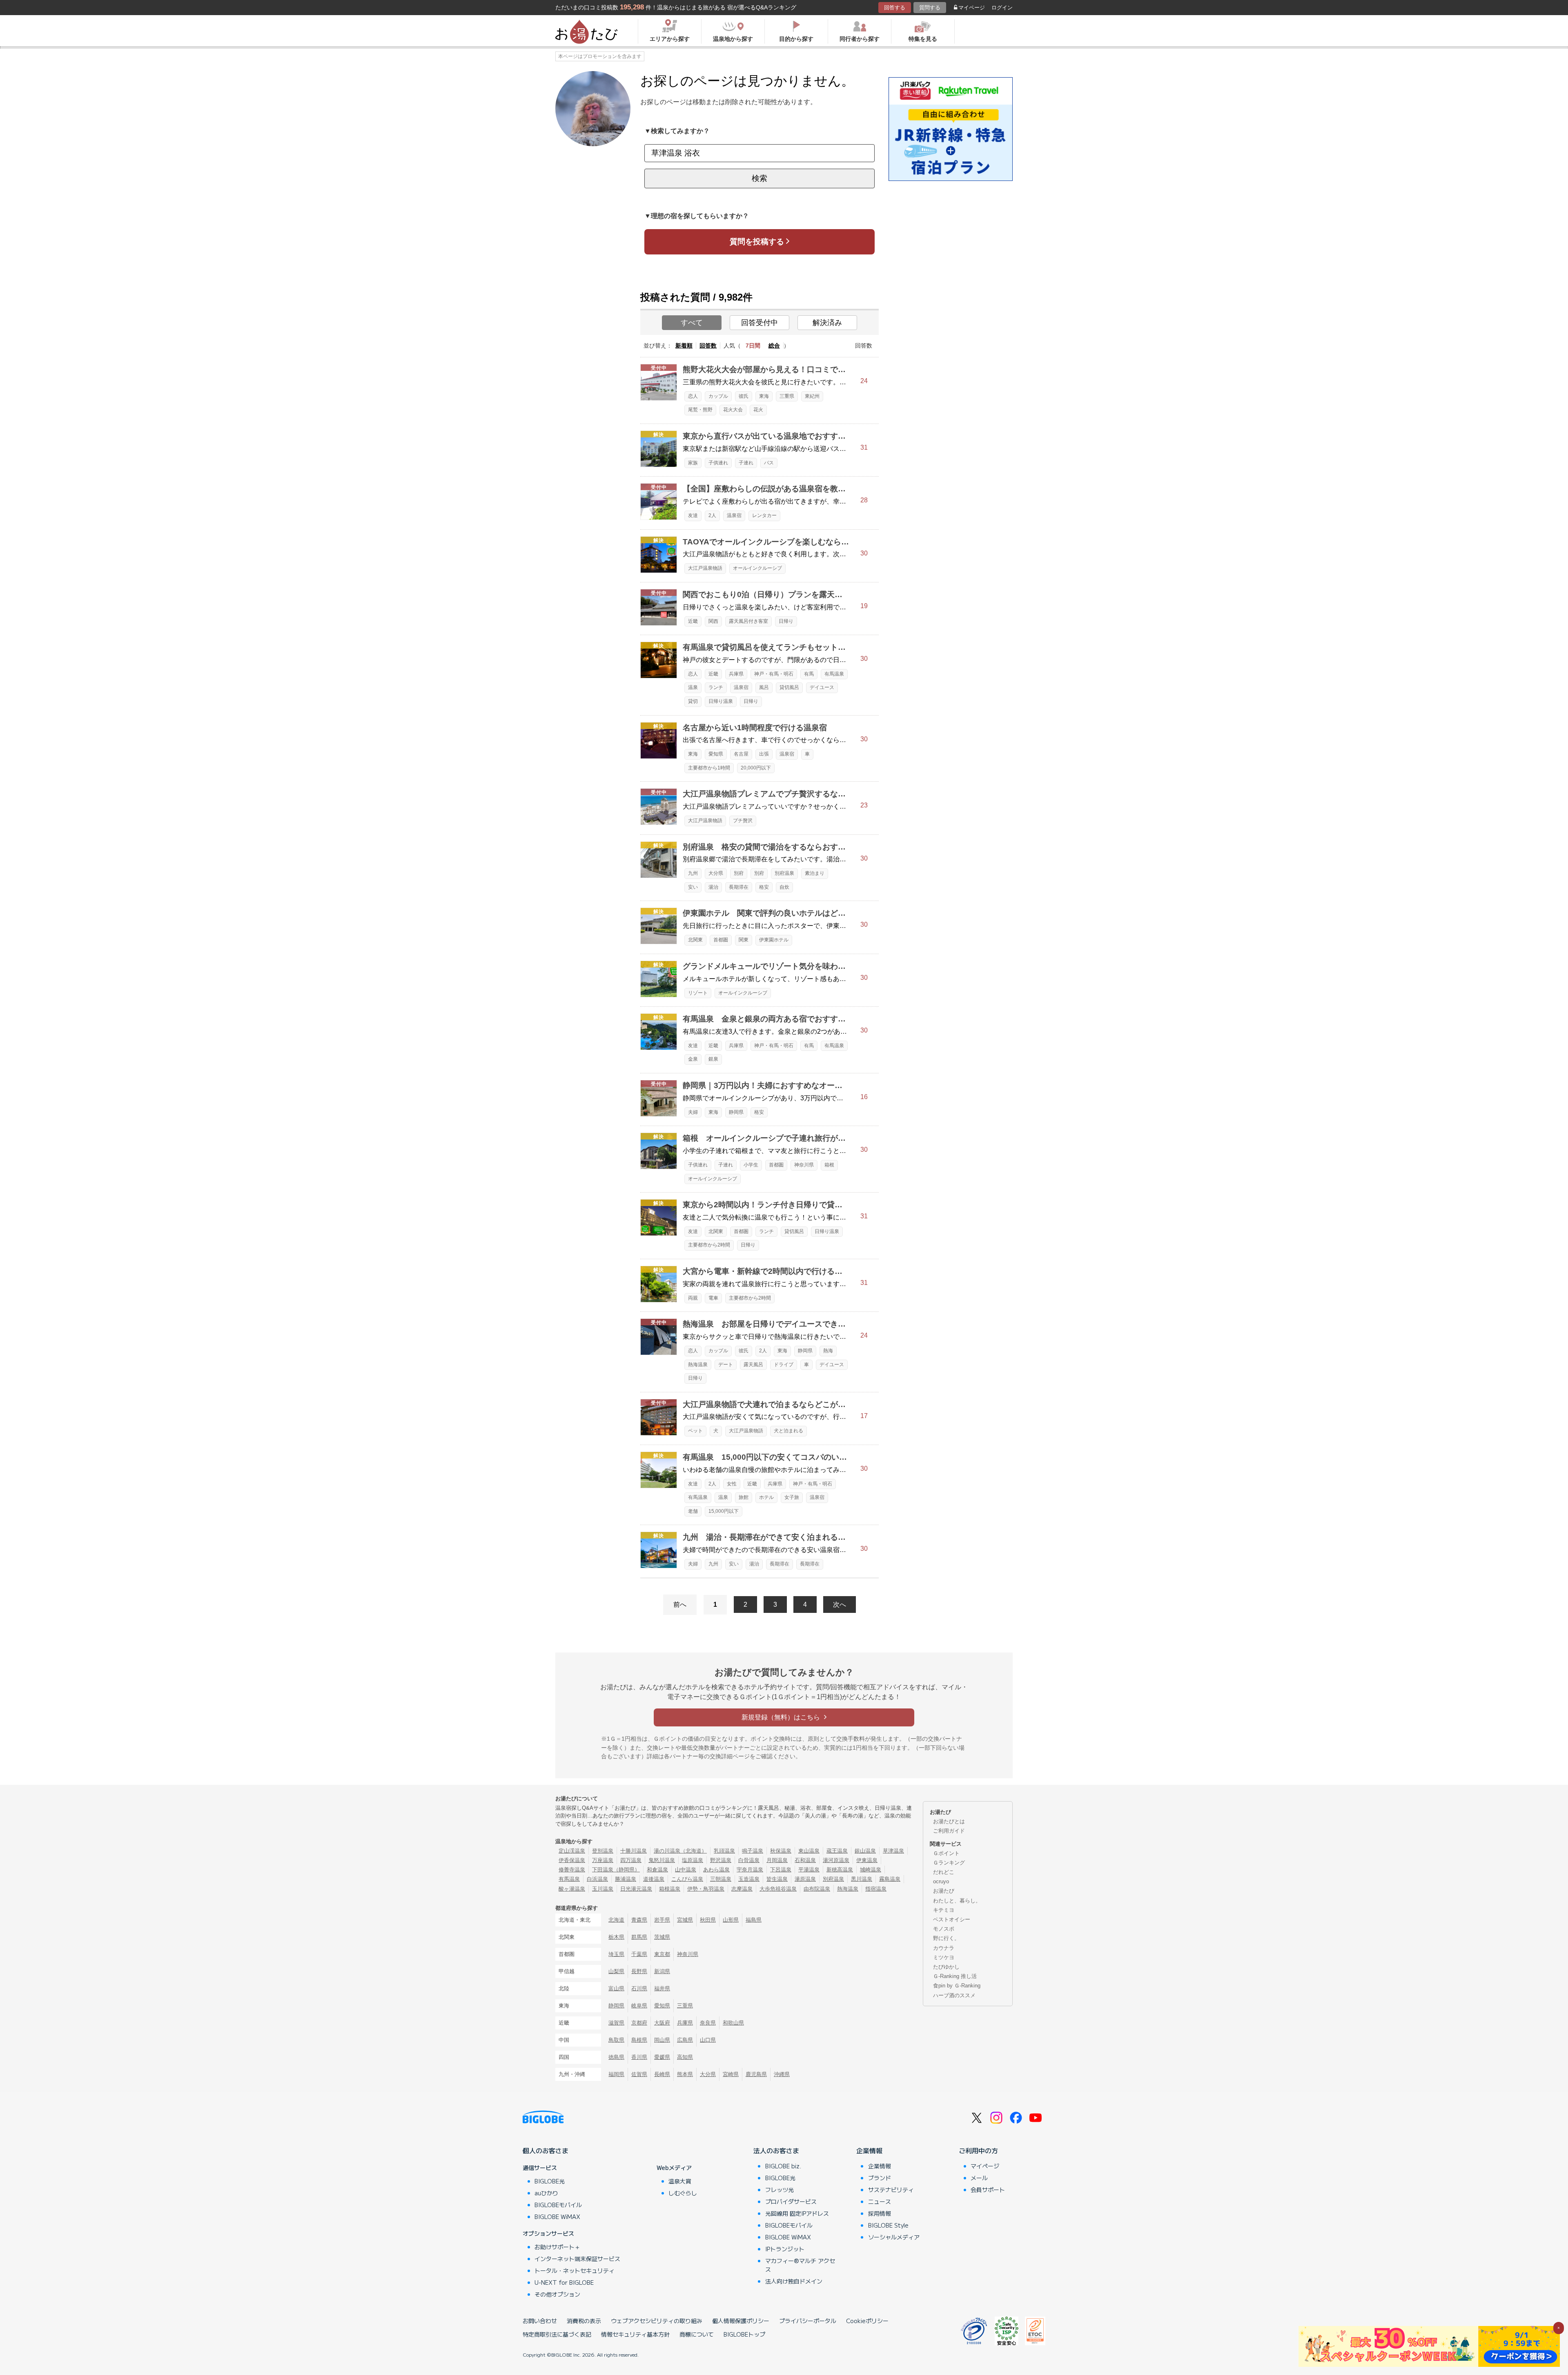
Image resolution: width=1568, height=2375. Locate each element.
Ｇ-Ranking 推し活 (955, 1976)
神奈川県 (804, 1165)
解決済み (827, 323)
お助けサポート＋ (557, 2247)
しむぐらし (683, 2193)
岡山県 (662, 2040)
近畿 (693, 621)
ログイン (1002, 8)
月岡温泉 (777, 1860)
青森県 (639, 1920)
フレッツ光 (780, 2190)
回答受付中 (759, 323)
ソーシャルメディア (894, 2237)
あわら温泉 (716, 1870)
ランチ (716, 687)
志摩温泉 (742, 1889)
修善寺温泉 (572, 1870)
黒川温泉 (862, 1879)
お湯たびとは (949, 1821)
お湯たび (944, 1891)
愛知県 (716, 754)
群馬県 (639, 1937)
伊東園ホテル (774, 940)
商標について (697, 2334)
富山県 (616, 1988)
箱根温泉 (670, 1889)
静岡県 (736, 1112)
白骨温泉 (749, 1860)
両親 (693, 1298)
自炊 (784, 887)
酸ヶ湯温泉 (572, 1889)
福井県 (662, 1988)
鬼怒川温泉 (662, 1860)
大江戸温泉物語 (705, 568)
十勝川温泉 (634, 1851)
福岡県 (616, 2074)
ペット (695, 1431)
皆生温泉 (777, 1879)
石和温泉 (805, 1860)
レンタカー (764, 515)
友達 (693, 515)
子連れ (746, 463)
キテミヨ (944, 1910)
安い (693, 887)
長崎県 (662, 2074)
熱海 (828, 1351)
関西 (713, 621)
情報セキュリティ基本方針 (635, 2334)
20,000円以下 (756, 768)
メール (979, 2178)
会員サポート (988, 2190)
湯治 (713, 887)
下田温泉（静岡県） (616, 1870)
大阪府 (662, 2023)
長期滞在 (739, 887)
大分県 (716, 873)
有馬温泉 (834, 674)
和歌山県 (733, 2023)
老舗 (693, 1511)
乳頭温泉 (724, 1851)
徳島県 (616, 2057)
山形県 (731, 1920)
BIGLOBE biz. (783, 2166)
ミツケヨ (944, 1957)
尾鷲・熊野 (700, 410)
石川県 (639, 1988)
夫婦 (693, 1112)
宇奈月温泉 (750, 1870)
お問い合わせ (540, 2321)
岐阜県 (639, 2006)
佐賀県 (639, 2074)
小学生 (751, 1165)
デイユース (822, 687)
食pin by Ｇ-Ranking (957, 1986)
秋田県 (708, 1920)
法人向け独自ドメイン (794, 2281)
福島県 (754, 1920)
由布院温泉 (817, 1889)
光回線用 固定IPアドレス (797, 2213)
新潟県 (662, 1971)
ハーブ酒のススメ (954, 1995)
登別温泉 (603, 1851)
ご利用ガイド (949, 1831)
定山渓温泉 (572, 1851)
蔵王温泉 (837, 1851)
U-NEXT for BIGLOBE (564, 2282)
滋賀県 (616, 2023)
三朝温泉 (721, 1879)
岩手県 (662, 1920)
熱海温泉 (698, 1365)
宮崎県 (731, 2074)
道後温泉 (654, 1879)
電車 (713, 1298)
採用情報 (880, 2213)
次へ (840, 1605)
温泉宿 (734, 515)
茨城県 (662, 1937)
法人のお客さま (776, 2150)
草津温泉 (893, 1851)
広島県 (685, 2040)
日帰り (786, 621)
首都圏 (721, 940)
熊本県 (685, 2074)
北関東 (695, 940)
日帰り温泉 (721, 701)
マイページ (972, 8)
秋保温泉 (781, 1851)
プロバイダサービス (791, 2201)
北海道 (616, 1920)
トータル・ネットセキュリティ (575, 2270)
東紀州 (812, 396)
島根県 (639, 2040)
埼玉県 (616, 1954)
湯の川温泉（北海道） (680, 1851)
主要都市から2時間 (709, 1245)
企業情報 (869, 2150)
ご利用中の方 (978, 2150)
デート (726, 1365)
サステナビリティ (891, 2190)
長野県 (639, 1971)
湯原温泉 (805, 1879)
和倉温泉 (657, 1870)
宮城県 (685, 1920)
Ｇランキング (949, 1863)
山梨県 (616, 1971)
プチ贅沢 (743, 821)
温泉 (693, 687)
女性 (732, 1484)
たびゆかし (946, 1967)
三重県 (787, 396)
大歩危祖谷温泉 (778, 1889)
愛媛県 (662, 2057)
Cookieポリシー (867, 2321)
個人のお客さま (546, 2150)
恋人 (693, 396)
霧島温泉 (890, 1879)
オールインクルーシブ (757, 568)
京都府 (639, 2023)
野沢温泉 (721, 1860)
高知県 (685, 2057)
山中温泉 (686, 1870)
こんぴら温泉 (687, 1879)
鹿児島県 (756, 2074)
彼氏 (744, 396)
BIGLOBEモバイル (558, 2205)
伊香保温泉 (572, 1860)
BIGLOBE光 (550, 2181)
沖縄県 (782, 2074)
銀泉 (713, 1059)
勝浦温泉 (626, 1879)
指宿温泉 (876, 1889)
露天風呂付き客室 (748, 621)
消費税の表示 (584, 2321)
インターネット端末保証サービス (577, 2259)
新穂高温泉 (840, 1870)
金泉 (693, 1059)
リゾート (698, 993)
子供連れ (718, 463)
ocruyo (941, 1881)
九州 (693, 873)
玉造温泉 (749, 1879)
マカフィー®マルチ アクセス (800, 2265)
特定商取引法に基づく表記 (557, 2334)
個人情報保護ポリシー (741, 2321)
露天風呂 (753, 1365)
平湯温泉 (809, 1870)
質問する (930, 8)
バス (769, 463)
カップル (718, 396)
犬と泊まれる (788, 1431)
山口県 (708, 2040)
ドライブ (784, 1365)
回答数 (708, 346)
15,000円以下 (724, 1511)
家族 (693, 463)
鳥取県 (616, 2040)
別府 (739, 873)
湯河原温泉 (836, 1860)
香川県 (639, 2057)
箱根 (829, 1165)
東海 (764, 396)
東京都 (662, 1954)
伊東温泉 (867, 1860)
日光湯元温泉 (636, 1889)
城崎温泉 (871, 1870)
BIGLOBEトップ (744, 2334)
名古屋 (741, 754)
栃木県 (616, 1937)
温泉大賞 (680, 2181)
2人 (712, 515)
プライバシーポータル (808, 2321)
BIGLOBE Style (888, 2225)
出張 (764, 754)
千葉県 (639, 1954)
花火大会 (733, 410)
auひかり (546, 2193)
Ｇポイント (946, 1853)
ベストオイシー (952, 1919)
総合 (774, 346)
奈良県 (708, 2023)
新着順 (684, 346)
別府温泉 (784, 873)
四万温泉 (631, 1860)
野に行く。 (946, 1938)
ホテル (766, 1497)
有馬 (809, 674)
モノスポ (944, 1929)
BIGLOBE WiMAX (557, 2217)
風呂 (764, 687)
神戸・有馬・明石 (774, 674)
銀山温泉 (865, 1851)
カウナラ (944, 1948)
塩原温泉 (693, 1860)
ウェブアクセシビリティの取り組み (657, 2321)
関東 (744, 940)
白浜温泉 (597, 1879)
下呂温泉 (781, 1870)
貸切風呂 (789, 687)
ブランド (880, 2178)
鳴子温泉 (753, 1851)
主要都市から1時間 (709, 768)
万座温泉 (603, 1860)
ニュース (880, 2201)
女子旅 (792, 1497)
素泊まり (815, 873)
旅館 (744, 1497)
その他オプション (557, 2294)
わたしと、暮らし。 (957, 1901)
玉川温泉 (603, 1889)
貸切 (693, 701)
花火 (758, 410)
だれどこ (944, 1872)
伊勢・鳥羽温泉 (706, 1889)
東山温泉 (809, 1851)
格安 (764, 887)
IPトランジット (785, 2249)
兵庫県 (736, 674)
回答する (895, 8)
